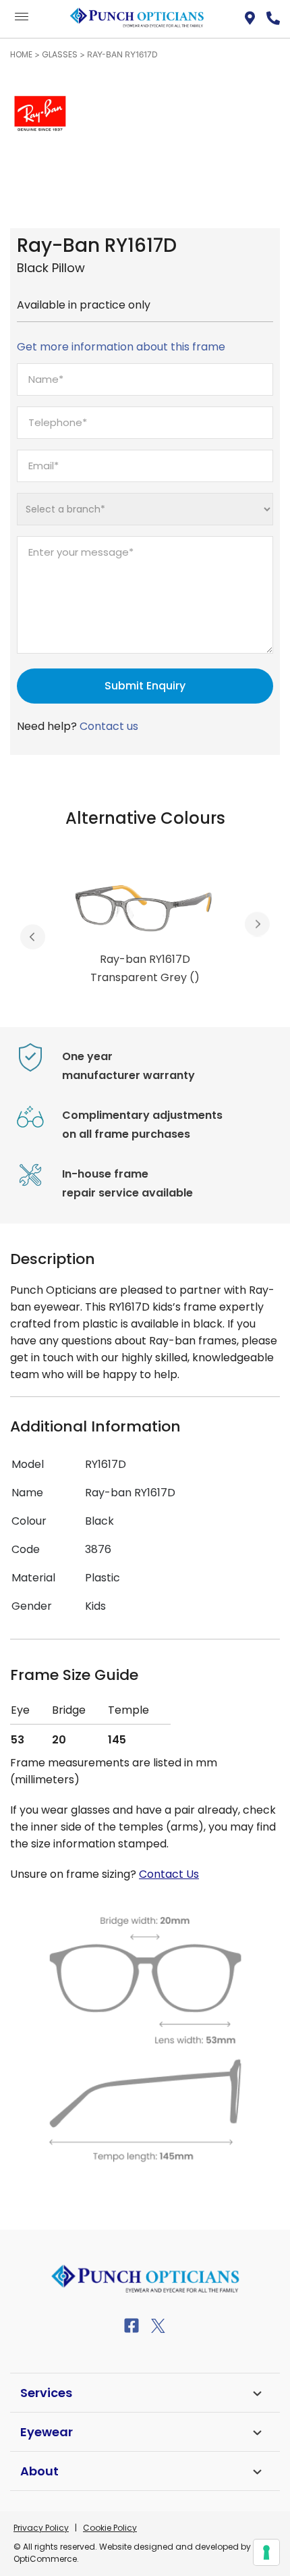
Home (21, 54)
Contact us (109, 726)
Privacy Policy (41, 2528)
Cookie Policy (110, 2528)
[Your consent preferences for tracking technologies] (266, 2552)
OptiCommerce (45, 2559)
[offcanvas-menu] (22, 17)
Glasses (60, 54)
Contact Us (169, 1874)
